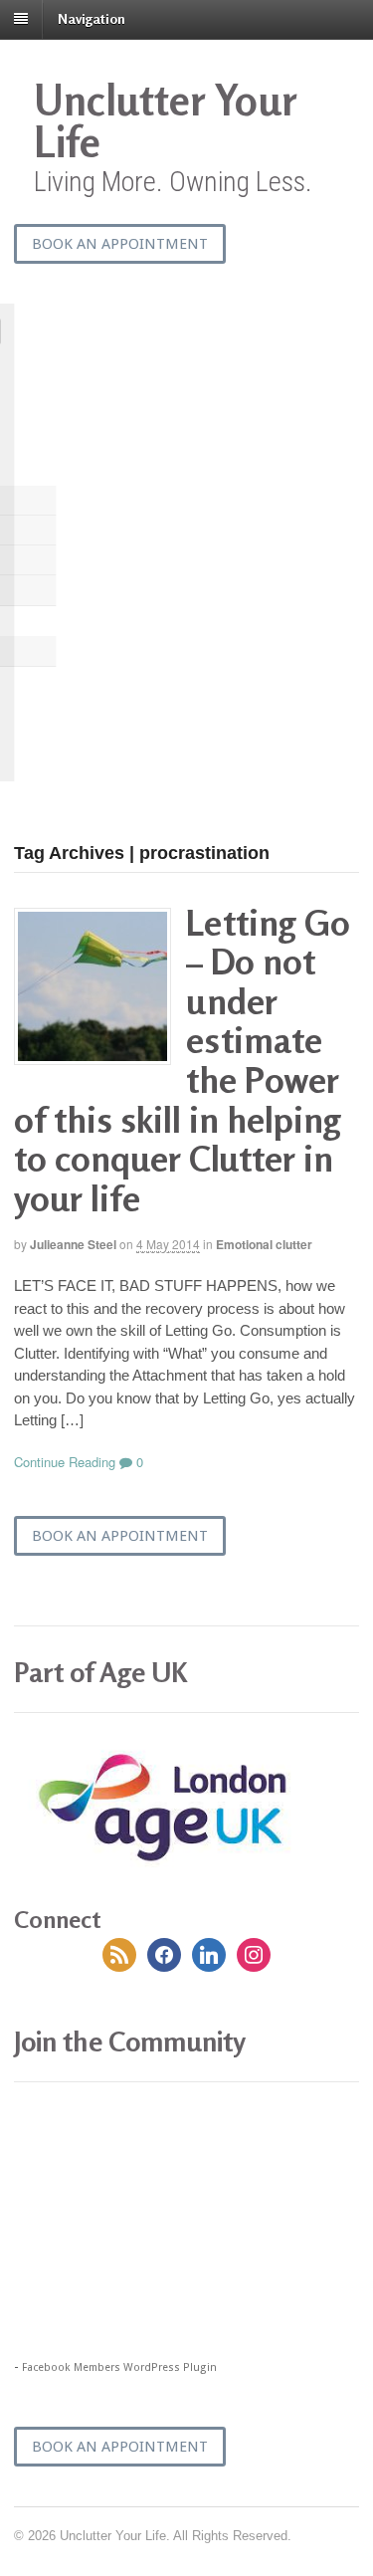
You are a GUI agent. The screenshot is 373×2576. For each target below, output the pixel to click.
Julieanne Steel (73, 1244)
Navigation (92, 18)
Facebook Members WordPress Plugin (119, 2367)
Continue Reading (65, 1462)
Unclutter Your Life (165, 121)
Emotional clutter (264, 1244)
